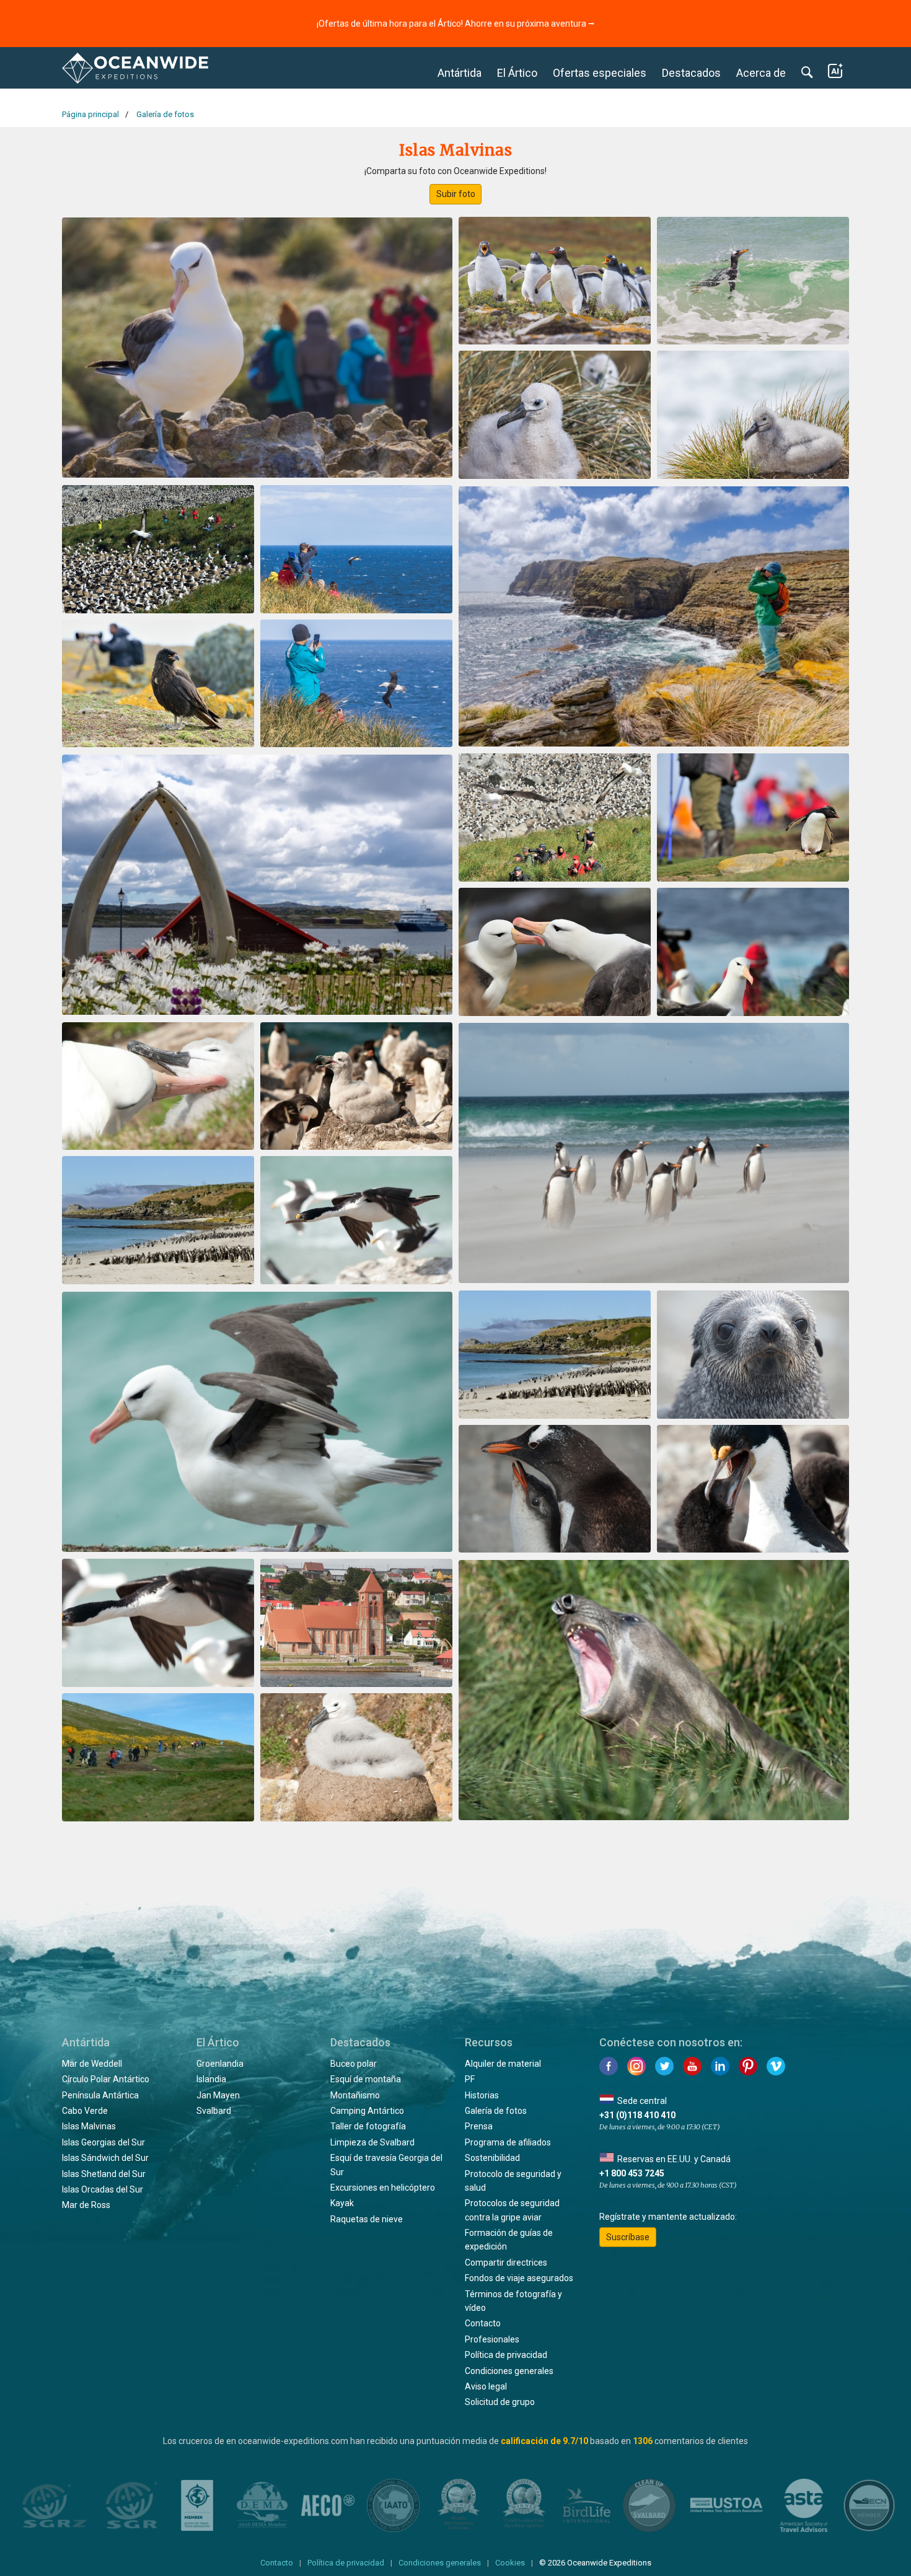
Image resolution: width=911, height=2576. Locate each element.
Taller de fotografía (368, 2126)
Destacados (691, 73)
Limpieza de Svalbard (372, 2142)
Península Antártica (100, 2095)
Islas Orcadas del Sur (103, 2189)
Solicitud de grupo (500, 2402)
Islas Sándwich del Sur (105, 2158)
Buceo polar (354, 2064)
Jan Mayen (218, 2095)
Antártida (460, 73)
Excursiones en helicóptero (383, 2188)
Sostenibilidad (492, 2158)
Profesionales (492, 2339)
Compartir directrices (506, 2263)
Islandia (211, 2079)
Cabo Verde (85, 2111)
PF (470, 2079)
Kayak (342, 2203)
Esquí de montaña (366, 2079)
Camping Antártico (367, 2111)
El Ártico (517, 73)
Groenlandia (220, 2064)
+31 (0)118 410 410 (637, 2115)
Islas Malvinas (89, 2126)
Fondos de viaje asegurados (519, 2278)
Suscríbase (628, 2237)
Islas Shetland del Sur (104, 2174)
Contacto (483, 2323)
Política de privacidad (506, 2355)
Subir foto (456, 194)
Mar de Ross (86, 2205)
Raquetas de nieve (367, 2219)
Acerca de (761, 73)
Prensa (479, 2126)
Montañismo (355, 2095)
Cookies (510, 2563)
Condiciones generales (509, 2371)
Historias (482, 2095)
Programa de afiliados (508, 2142)
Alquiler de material (503, 2064)
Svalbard (214, 2111)
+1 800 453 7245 (632, 2173)
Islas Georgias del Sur (103, 2142)
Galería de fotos (496, 2111)
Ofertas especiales (600, 73)
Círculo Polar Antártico (106, 2079)
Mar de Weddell (92, 2064)
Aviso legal (486, 2386)
